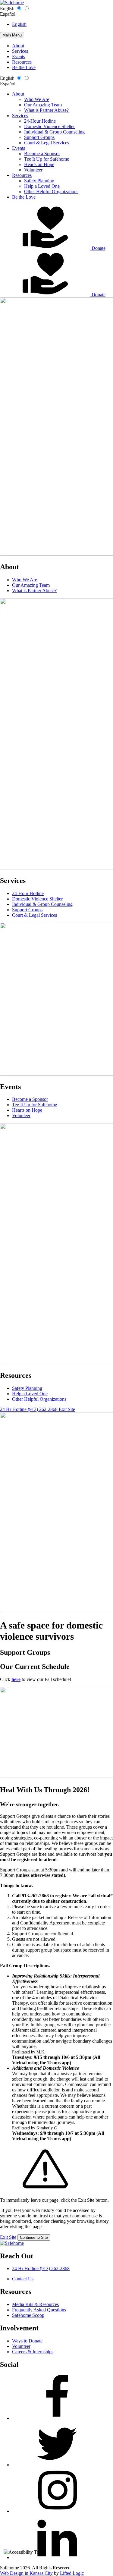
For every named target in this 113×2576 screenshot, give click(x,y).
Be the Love (24, 67)
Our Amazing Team (43, 105)
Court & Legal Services (47, 143)
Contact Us (23, 2279)
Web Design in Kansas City (26, 2573)
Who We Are (37, 99)
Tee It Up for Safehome (47, 159)
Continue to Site (34, 2237)
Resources (22, 62)
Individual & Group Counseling (54, 132)
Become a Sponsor (42, 154)
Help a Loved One (42, 186)
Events (19, 57)
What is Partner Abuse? (46, 110)
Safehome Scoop (28, 2315)
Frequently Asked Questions (39, 2310)
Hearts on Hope (39, 164)
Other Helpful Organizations (51, 192)
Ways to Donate (27, 2341)
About (18, 46)
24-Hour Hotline (40, 121)
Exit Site (8, 2237)
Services (20, 51)
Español (8, 14)
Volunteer (33, 170)
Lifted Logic (72, 2573)
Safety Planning (39, 181)
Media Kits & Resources (35, 2304)
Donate (98, 248)
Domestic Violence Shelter (49, 126)
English (7, 9)
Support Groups (39, 137)
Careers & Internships (33, 2352)
